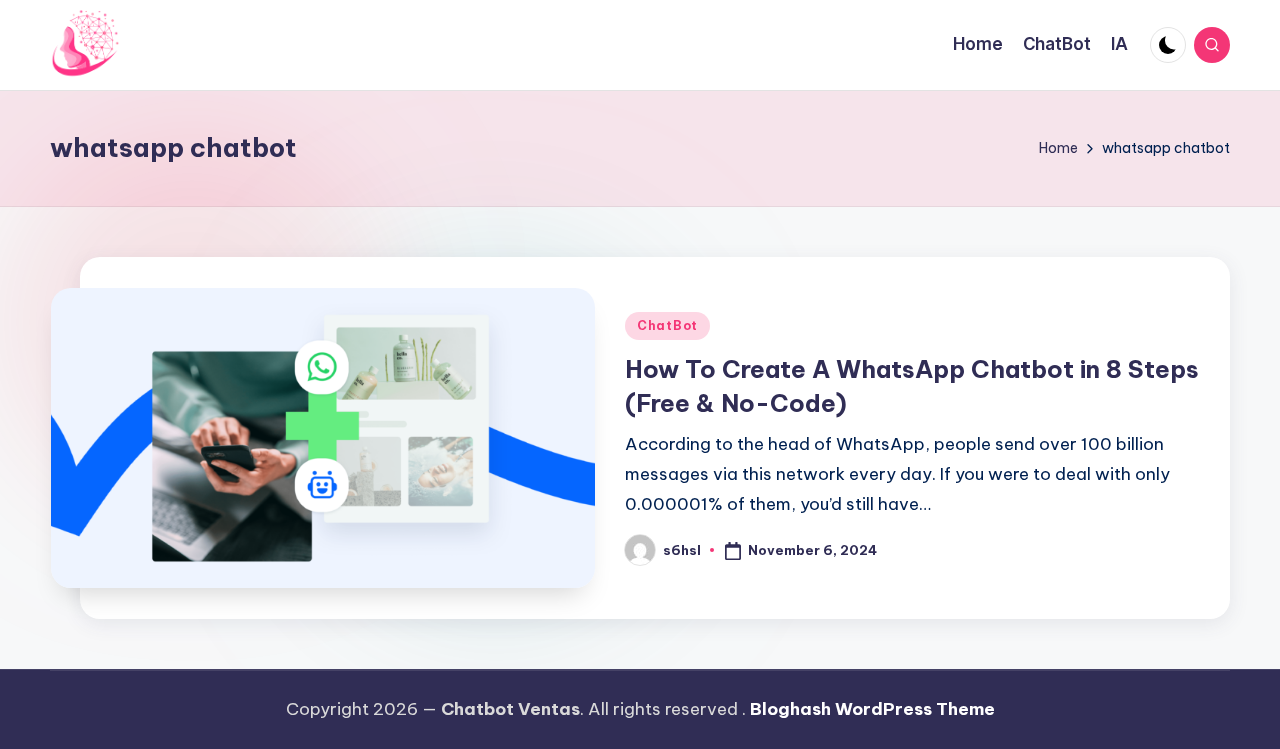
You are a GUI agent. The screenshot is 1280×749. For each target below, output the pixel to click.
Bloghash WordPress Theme (872, 709)
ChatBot (667, 325)
